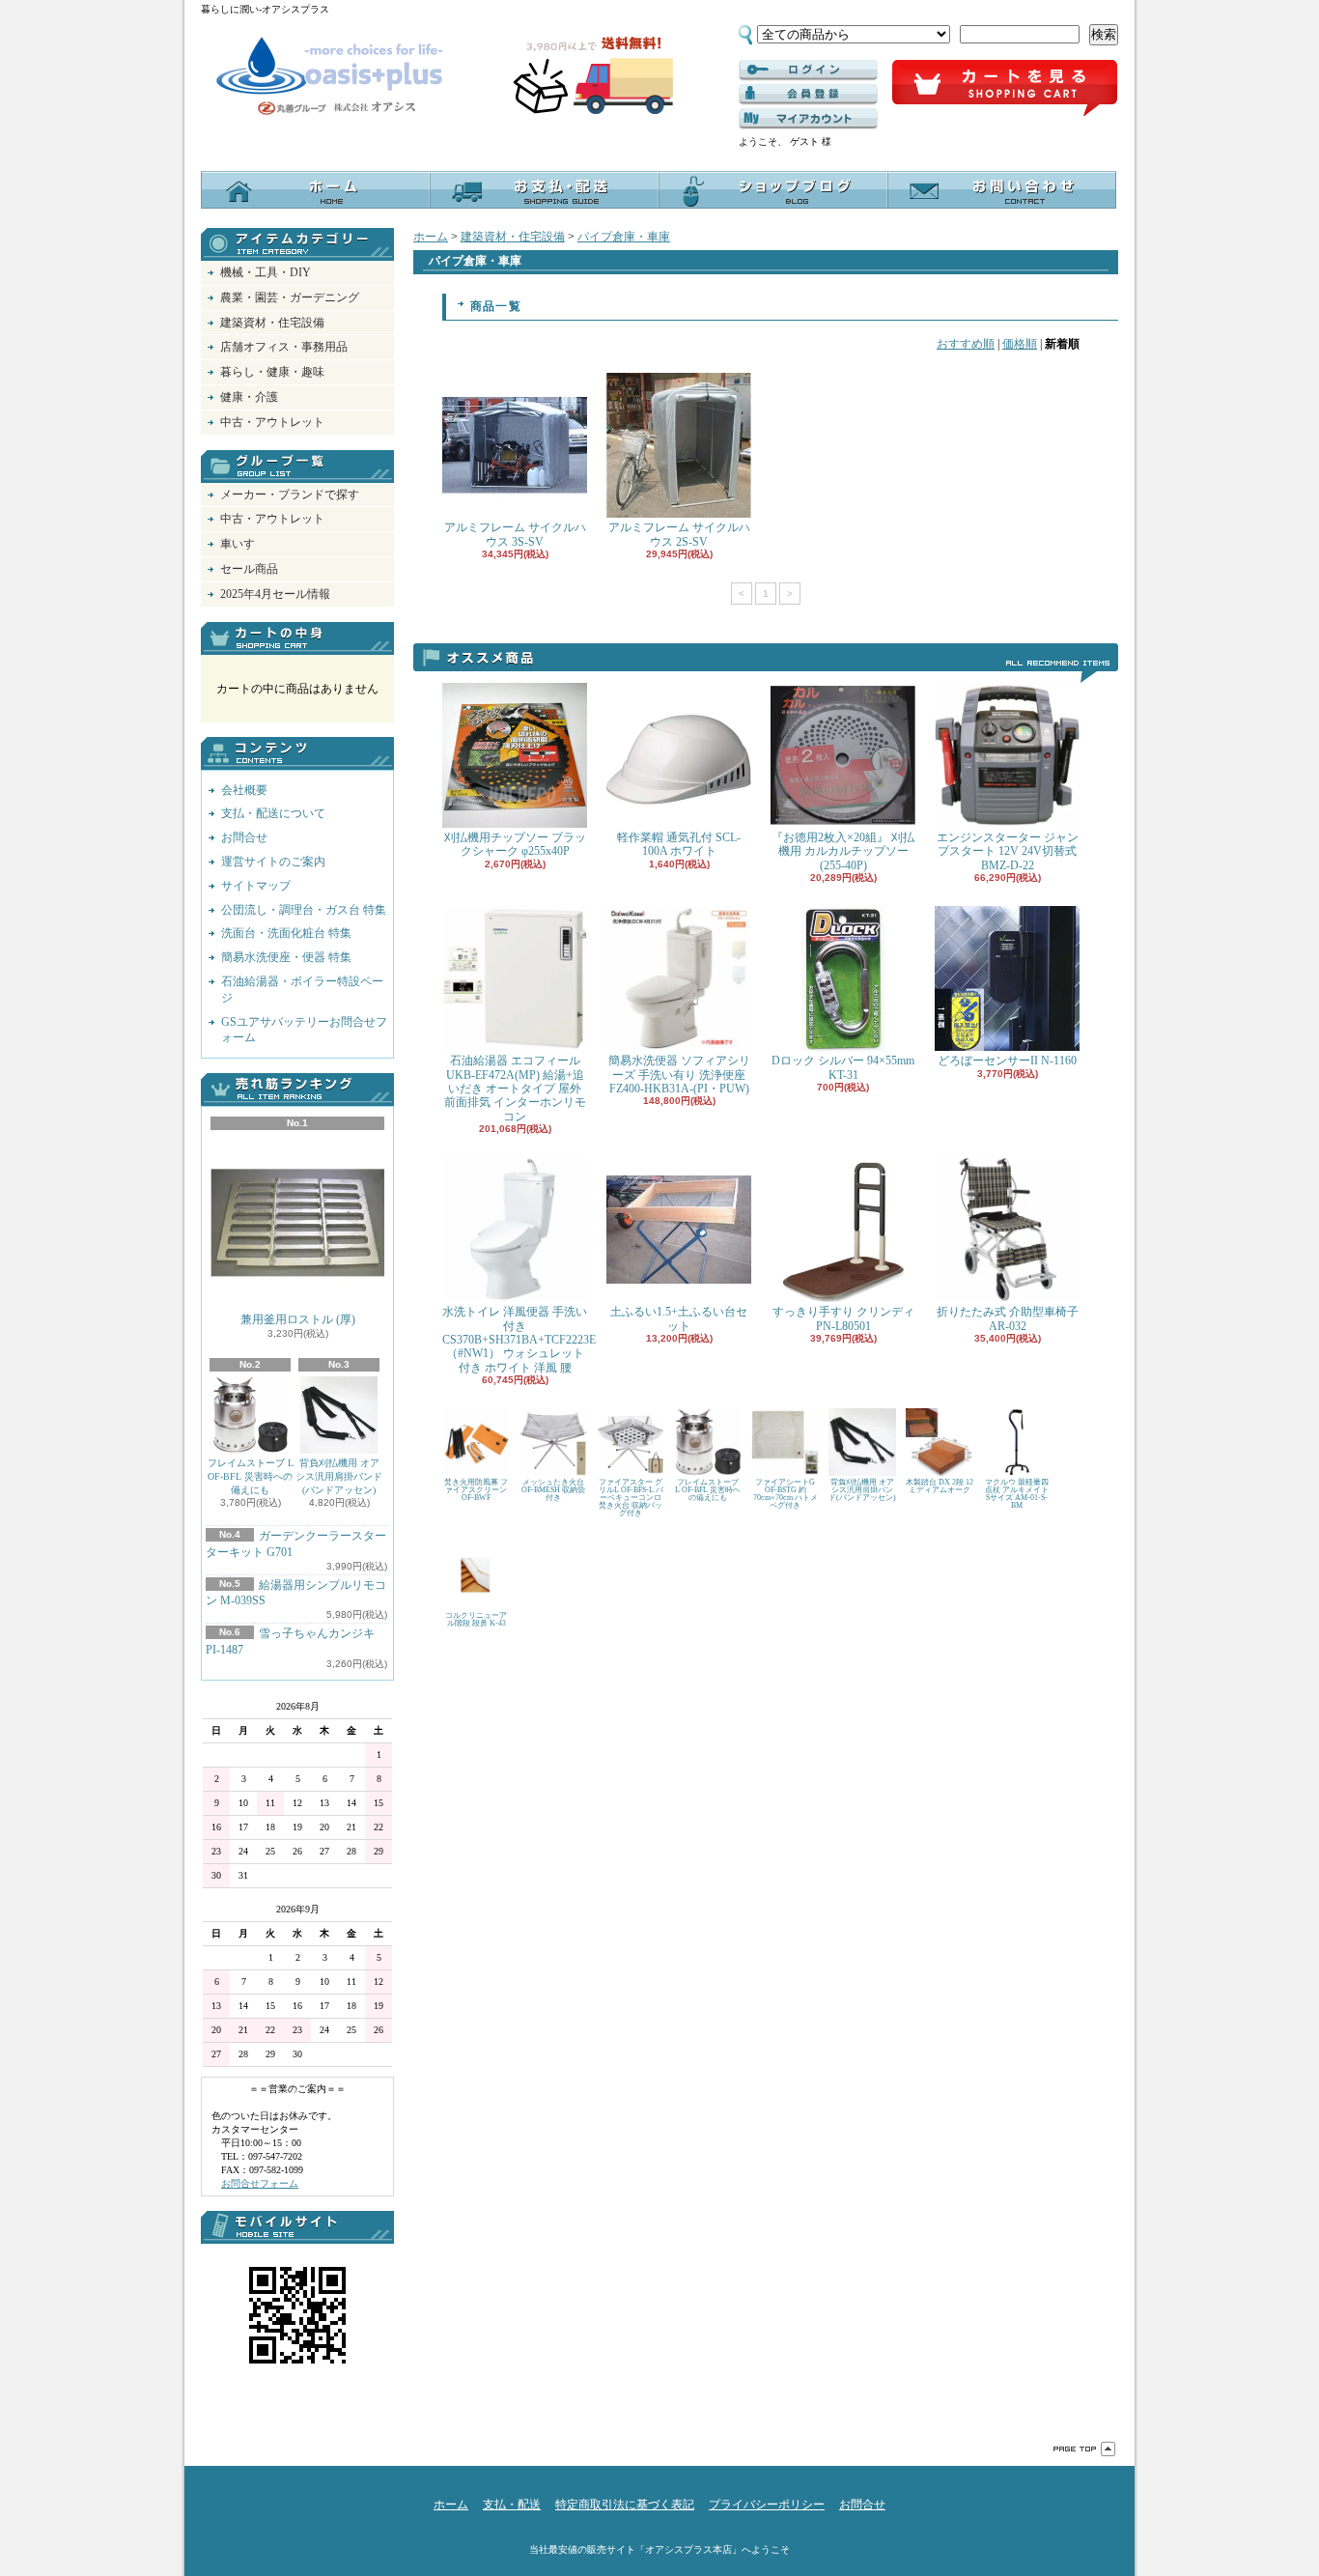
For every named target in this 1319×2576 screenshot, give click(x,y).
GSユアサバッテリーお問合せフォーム (304, 1030)
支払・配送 (512, 2505)
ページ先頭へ (1084, 2449)
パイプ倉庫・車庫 (624, 237)
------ (808, 95)
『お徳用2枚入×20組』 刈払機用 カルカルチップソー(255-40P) (843, 851)
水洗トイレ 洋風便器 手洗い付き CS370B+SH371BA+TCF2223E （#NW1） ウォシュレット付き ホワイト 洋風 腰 (519, 1340)
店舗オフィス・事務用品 (284, 347)
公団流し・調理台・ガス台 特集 (304, 910)
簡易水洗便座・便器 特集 (286, 957)
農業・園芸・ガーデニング (290, 297)
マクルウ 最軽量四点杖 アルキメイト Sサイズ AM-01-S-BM (1017, 1494)
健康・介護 (249, 397)
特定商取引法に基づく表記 (625, 2505)
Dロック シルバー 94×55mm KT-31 (843, 1067)
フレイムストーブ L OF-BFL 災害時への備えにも (251, 1476)
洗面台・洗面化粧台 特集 (286, 933)
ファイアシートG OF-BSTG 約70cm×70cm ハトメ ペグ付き (786, 1494)
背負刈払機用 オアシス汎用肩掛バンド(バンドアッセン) (339, 1476)
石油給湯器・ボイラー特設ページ (302, 990)
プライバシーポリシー (767, 2505)
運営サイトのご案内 (273, 862)
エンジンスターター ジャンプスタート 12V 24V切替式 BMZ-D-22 (1008, 851)
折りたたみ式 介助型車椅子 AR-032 (1008, 1318)
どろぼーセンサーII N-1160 (1007, 1061)
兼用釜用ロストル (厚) (298, 1319)
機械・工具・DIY (266, 272)
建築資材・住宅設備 (272, 323)
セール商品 (249, 569)
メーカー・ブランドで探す (290, 495)
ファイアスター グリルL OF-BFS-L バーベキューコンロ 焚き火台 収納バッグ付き (631, 1498)
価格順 (1020, 344)
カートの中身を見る (297, 638)
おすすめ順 (966, 344)
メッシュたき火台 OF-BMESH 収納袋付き (553, 1490)
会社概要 (244, 790)
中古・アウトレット (272, 422)
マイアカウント (808, 119)
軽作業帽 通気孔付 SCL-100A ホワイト (679, 844)
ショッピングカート (1005, 89)
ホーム (315, 190)
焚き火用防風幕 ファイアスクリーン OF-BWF (476, 1490)
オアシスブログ (773, 190)
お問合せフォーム (260, 2183)
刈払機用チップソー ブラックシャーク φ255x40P (515, 844)
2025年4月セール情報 (275, 594)
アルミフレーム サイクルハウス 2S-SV (679, 534)
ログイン (808, 71)
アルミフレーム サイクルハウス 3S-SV (515, 534)
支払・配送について (544, 190)
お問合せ (1002, 190)
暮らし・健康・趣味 (272, 372)
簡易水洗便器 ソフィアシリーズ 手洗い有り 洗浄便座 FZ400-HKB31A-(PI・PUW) (679, 1075)
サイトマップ (256, 886)
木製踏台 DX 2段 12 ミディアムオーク (940, 1486)
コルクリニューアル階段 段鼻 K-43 (476, 1619)
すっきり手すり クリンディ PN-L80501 (843, 1318)
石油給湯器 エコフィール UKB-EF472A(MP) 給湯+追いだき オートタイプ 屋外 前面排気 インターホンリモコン (515, 1089)
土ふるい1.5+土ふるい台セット (679, 1318)
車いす (238, 544)
